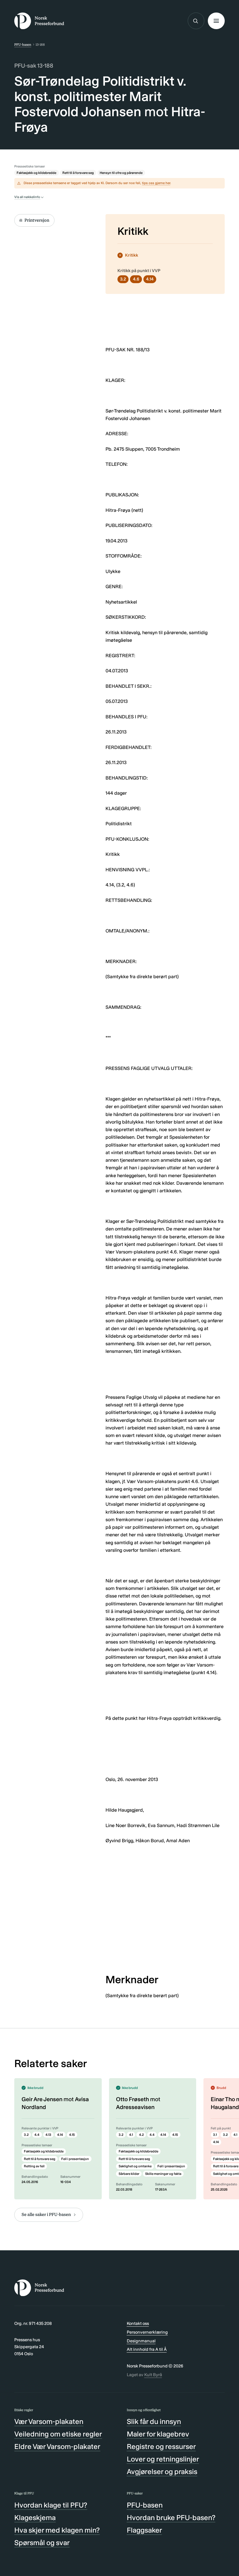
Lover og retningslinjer (163, 2459)
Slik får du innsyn (154, 2421)
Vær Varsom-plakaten (49, 2421)
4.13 (48, 2135)
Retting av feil (34, 2166)
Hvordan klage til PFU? (51, 2505)
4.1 (131, 2135)
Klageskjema (35, 2518)
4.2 (141, 2135)
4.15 (72, 2135)
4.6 (136, 279)
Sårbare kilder (129, 2174)
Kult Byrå (153, 2375)
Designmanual (141, 2341)
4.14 (150, 279)
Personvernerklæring (147, 2332)
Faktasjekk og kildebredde (36, 173)
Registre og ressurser (161, 2447)
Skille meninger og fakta (163, 2174)
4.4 (37, 2135)
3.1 (215, 2135)
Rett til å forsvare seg (78, 173)
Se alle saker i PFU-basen (46, 2214)
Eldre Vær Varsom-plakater (57, 2447)
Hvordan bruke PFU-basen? (171, 2518)
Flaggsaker (144, 2530)
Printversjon (37, 220)
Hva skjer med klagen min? (57, 2530)
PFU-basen (23, 45)
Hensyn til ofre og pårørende (121, 173)
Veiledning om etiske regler (58, 2434)
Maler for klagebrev (158, 2434)
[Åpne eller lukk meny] (216, 21)
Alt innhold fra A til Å (147, 2349)
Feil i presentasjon (75, 2159)
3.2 (123, 279)
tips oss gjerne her (156, 183)
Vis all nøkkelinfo (27, 197)
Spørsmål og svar (42, 2543)
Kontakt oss (138, 2323)
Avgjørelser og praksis (162, 2472)
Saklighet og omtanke (135, 2166)
